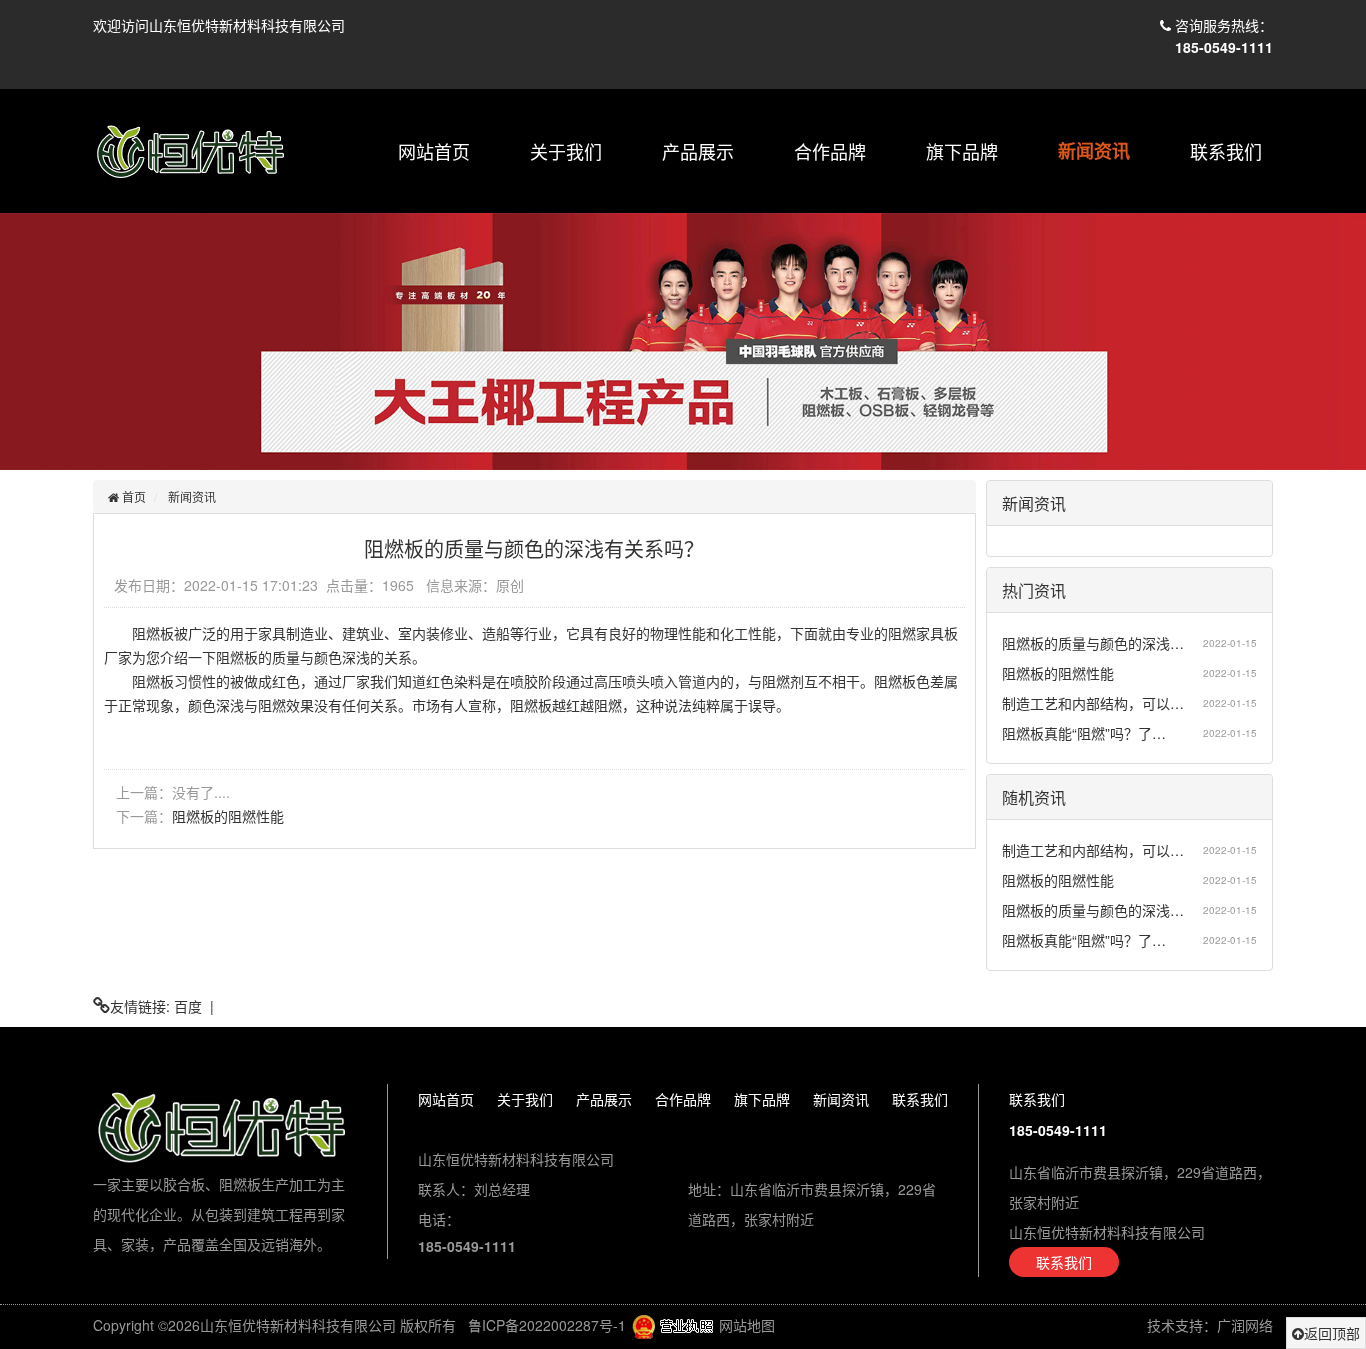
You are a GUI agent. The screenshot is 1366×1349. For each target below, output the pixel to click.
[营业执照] (672, 1325)
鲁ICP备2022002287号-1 (547, 1325)
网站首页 (434, 151)
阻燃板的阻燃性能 (228, 816)
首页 (132, 496)
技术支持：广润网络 (1210, 1325)
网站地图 (747, 1325)
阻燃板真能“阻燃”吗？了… (1084, 733)
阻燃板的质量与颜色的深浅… (1093, 643)
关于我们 (566, 151)
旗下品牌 (962, 151)
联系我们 (1226, 151)
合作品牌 (830, 151)
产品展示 (698, 151)
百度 (188, 1006)
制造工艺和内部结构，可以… (1093, 703)
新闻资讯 (1094, 151)
